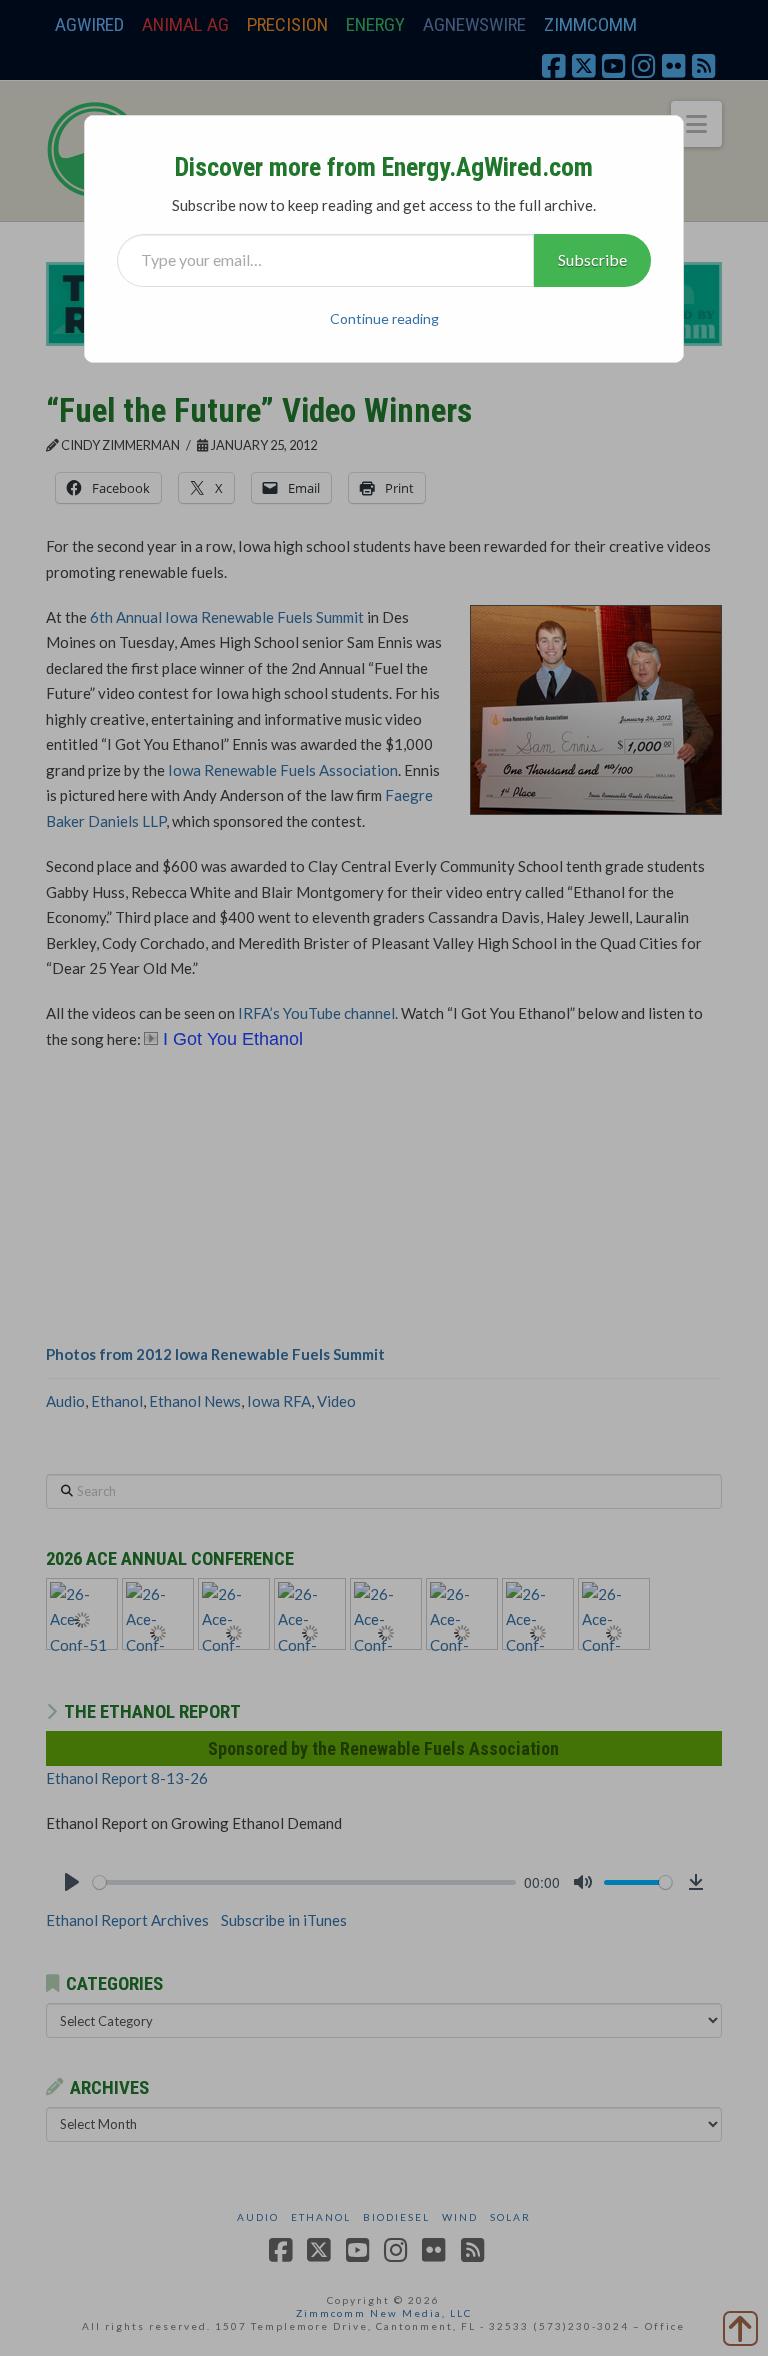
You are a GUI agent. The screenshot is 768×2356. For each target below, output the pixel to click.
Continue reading (384, 318)
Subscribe (592, 259)
